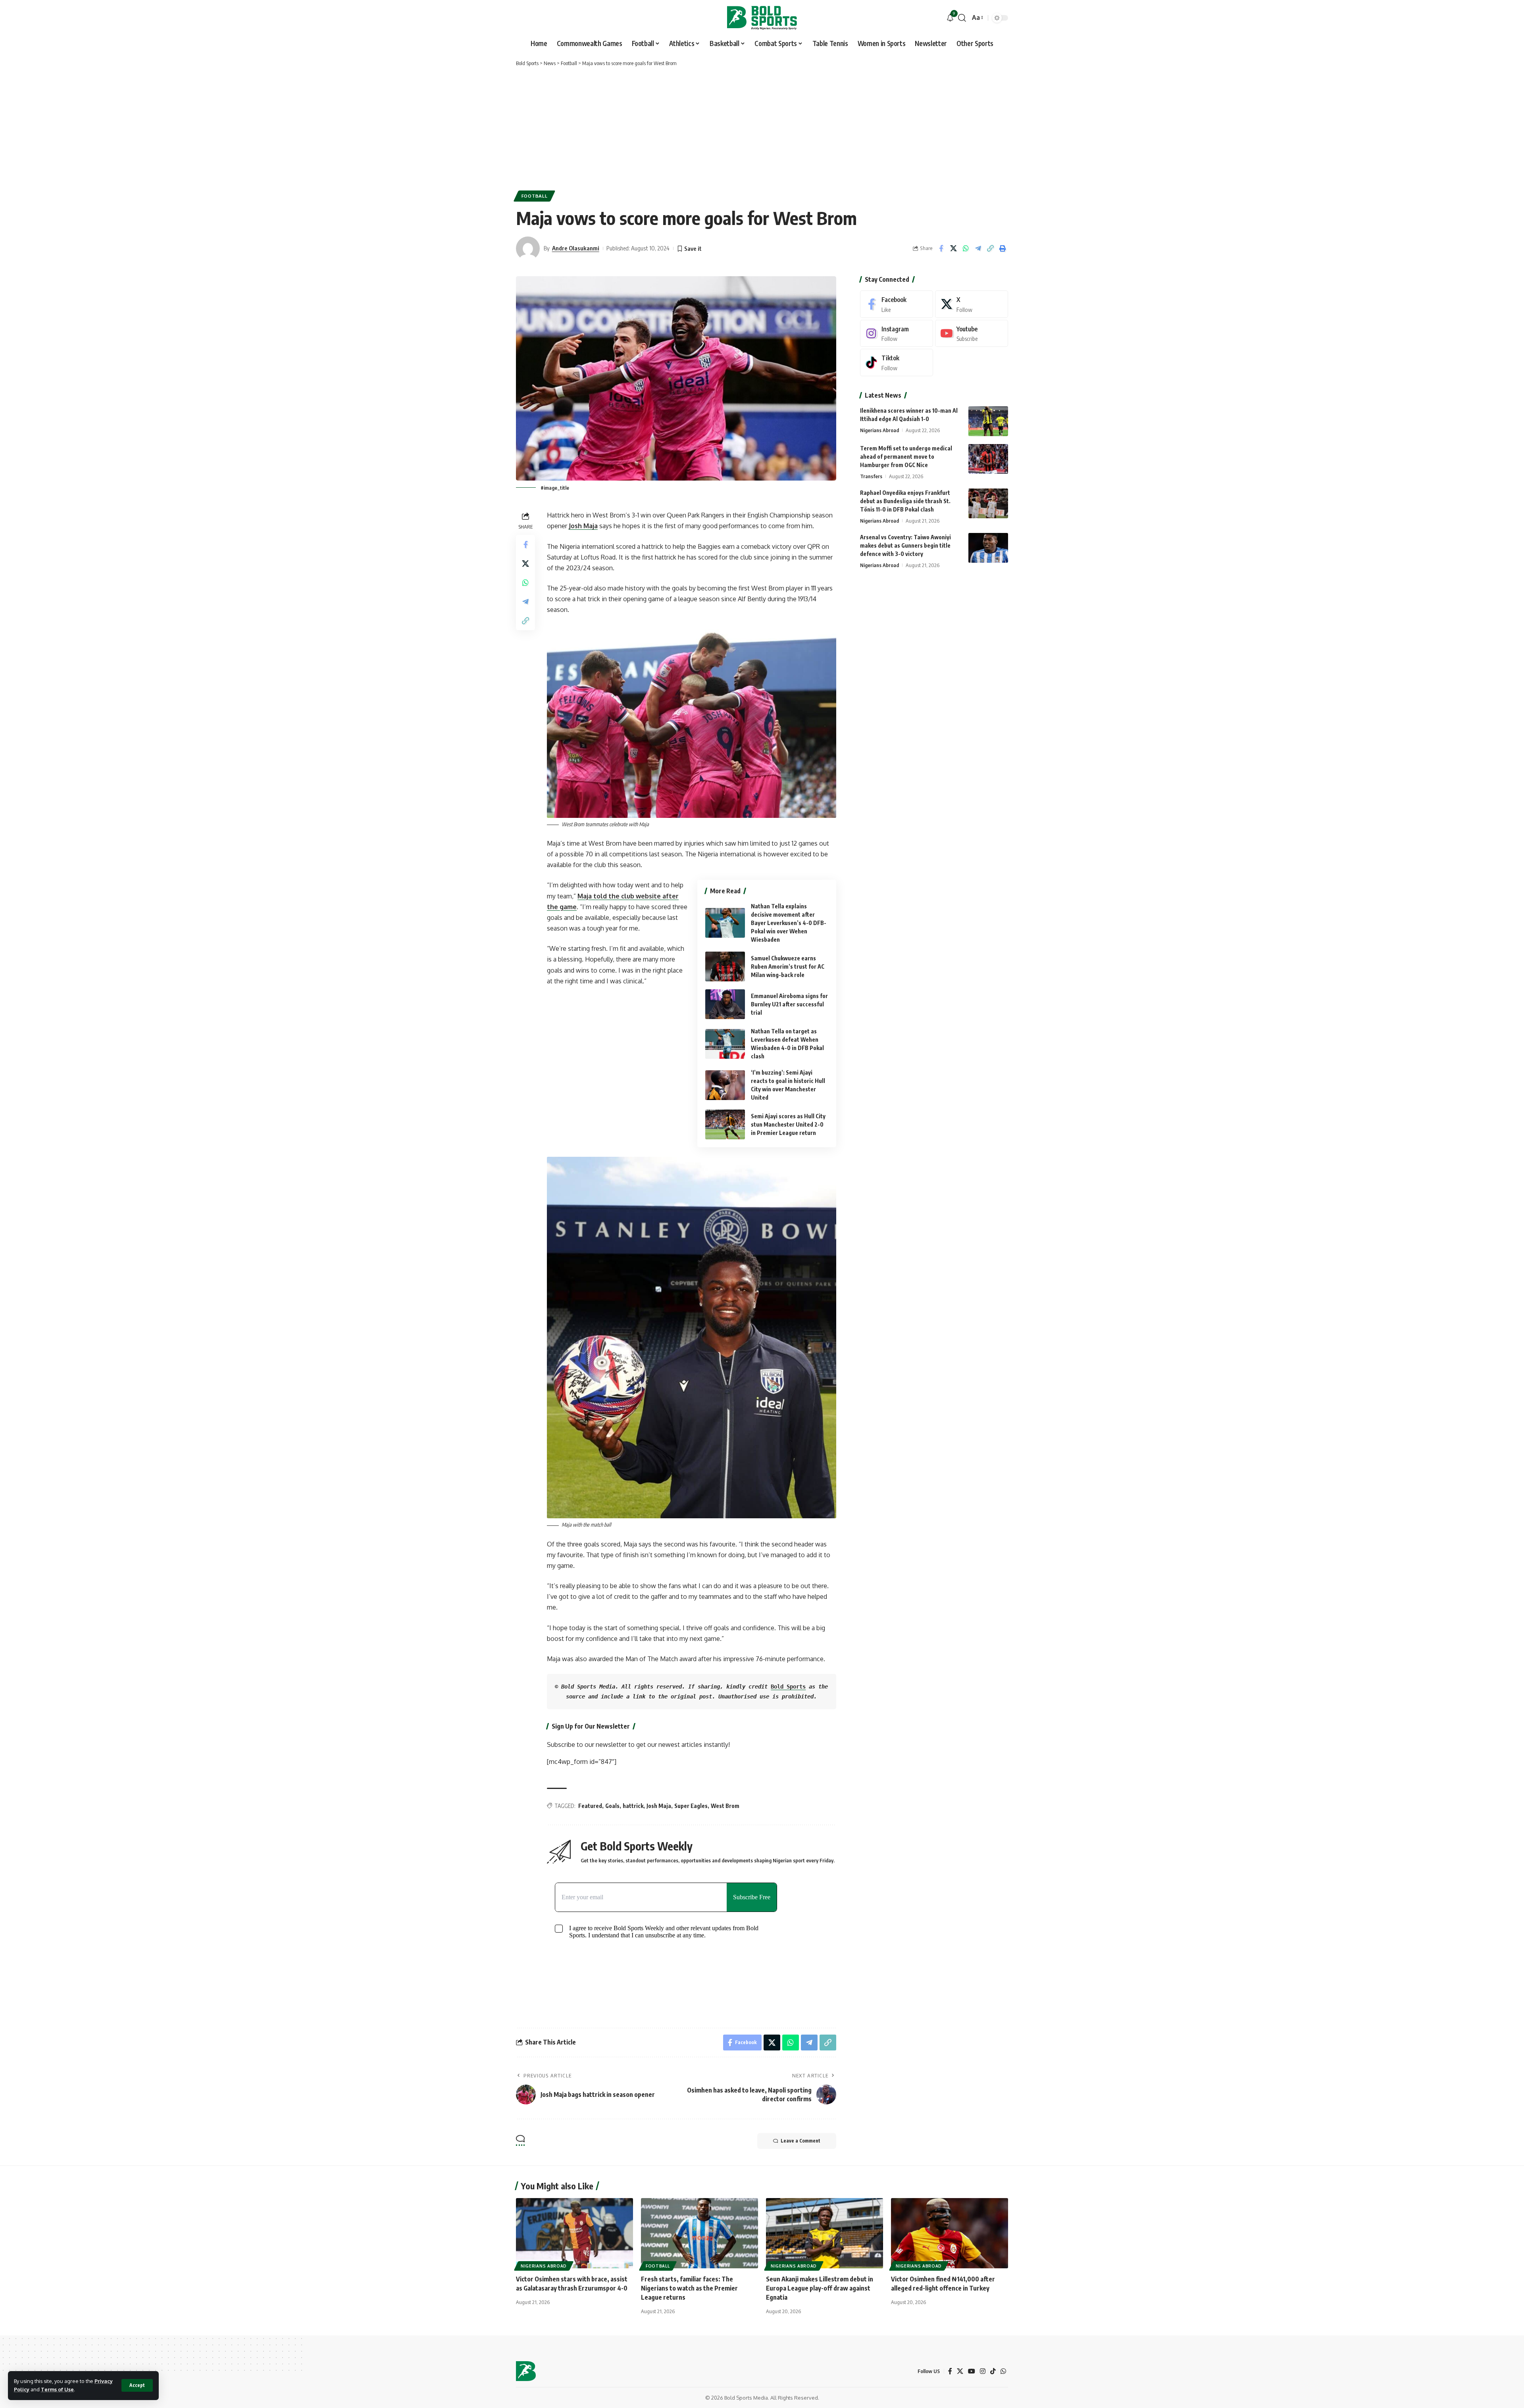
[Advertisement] (762, 127)
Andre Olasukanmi (576, 248)
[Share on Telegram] (978, 248)
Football (535, 196)
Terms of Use (57, 2389)
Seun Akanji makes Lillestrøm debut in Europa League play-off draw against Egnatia (820, 2288)
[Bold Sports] (762, 18)
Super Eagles (691, 1806)
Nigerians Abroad (879, 430)
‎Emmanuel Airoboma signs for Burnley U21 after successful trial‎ (789, 1004)
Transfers (871, 476)
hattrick (633, 1806)
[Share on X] (953, 248)
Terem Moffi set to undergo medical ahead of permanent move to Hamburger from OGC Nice (906, 457)
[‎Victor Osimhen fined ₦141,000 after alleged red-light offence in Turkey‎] (950, 2233)
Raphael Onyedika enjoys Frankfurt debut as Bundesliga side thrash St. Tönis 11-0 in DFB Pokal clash (905, 501)
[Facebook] (897, 304)
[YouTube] (972, 2371)
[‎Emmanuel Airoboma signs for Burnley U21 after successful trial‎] (725, 1004)
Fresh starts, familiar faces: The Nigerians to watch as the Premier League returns (689, 2288)
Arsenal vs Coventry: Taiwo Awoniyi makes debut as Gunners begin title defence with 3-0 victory (905, 545)
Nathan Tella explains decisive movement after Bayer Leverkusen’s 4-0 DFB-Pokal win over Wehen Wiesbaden (789, 923)
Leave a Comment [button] (800, 2141)
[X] (972, 304)
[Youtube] (972, 334)
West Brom (725, 1806)
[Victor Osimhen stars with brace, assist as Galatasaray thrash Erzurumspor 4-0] (574, 2233)
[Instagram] (897, 334)
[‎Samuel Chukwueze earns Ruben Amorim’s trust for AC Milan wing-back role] (725, 966)
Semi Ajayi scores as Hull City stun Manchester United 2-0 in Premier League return (788, 1124)
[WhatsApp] (1003, 2371)
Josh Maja (583, 526)
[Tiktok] (897, 363)
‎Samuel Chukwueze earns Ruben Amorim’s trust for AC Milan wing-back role (788, 966)
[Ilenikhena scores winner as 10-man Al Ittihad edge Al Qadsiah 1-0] (988, 421)
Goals (612, 1806)
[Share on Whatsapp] (966, 248)
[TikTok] (993, 2371)
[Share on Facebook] (941, 248)
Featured (590, 1806)
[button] (137, 2385)
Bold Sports (788, 1687)
